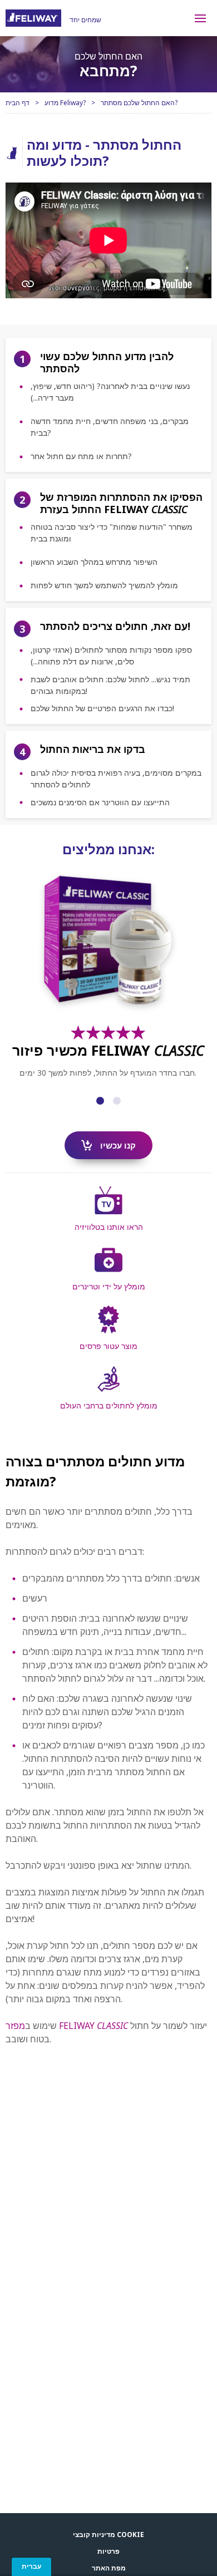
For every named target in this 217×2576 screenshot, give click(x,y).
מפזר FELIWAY (67, 2026)
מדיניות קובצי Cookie (108, 2535)
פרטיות (108, 2551)
